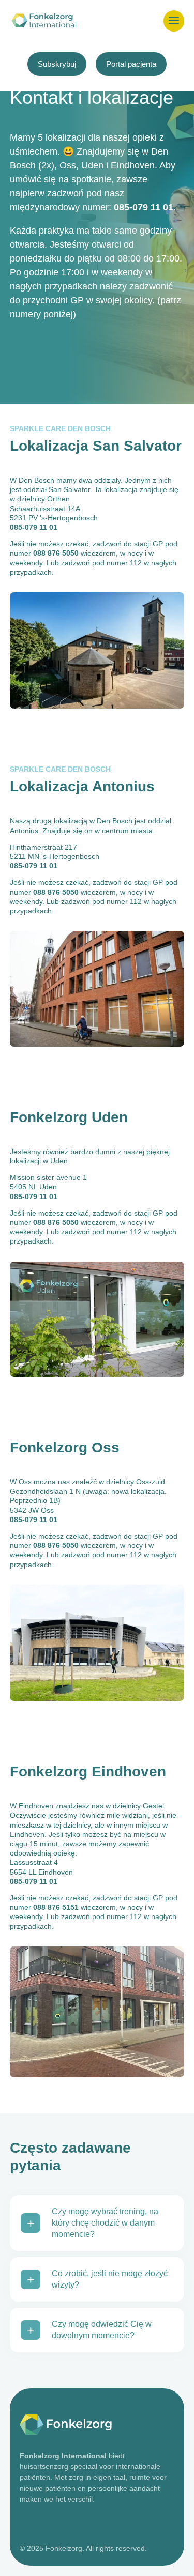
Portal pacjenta (131, 64)
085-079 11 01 (144, 207)
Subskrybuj (57, 64)
